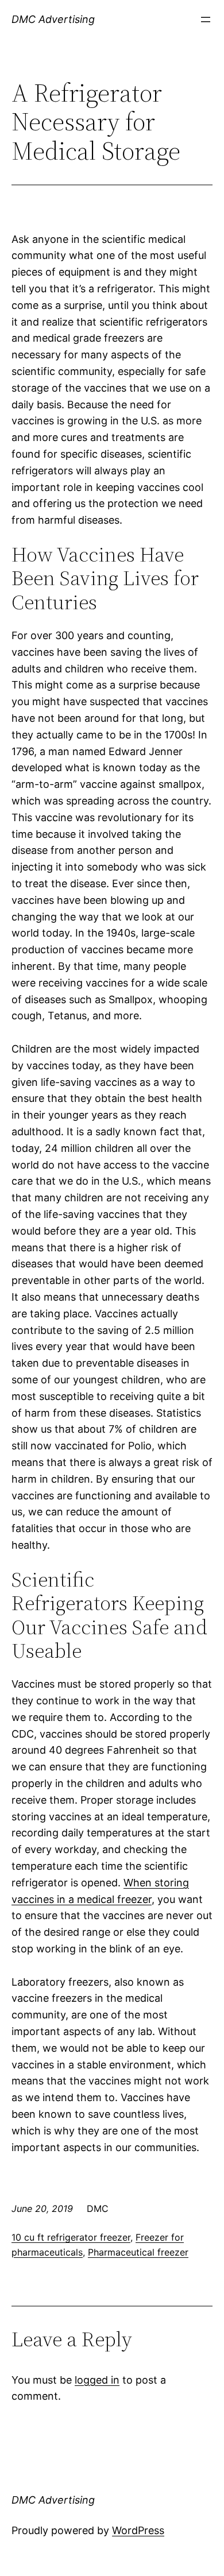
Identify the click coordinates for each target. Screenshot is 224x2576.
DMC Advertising (53, 19)
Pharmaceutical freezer (138, 2252)
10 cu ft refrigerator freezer (71, 2237)
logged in (97, 2380)
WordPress (138, 2530)
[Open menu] (206, 20)
